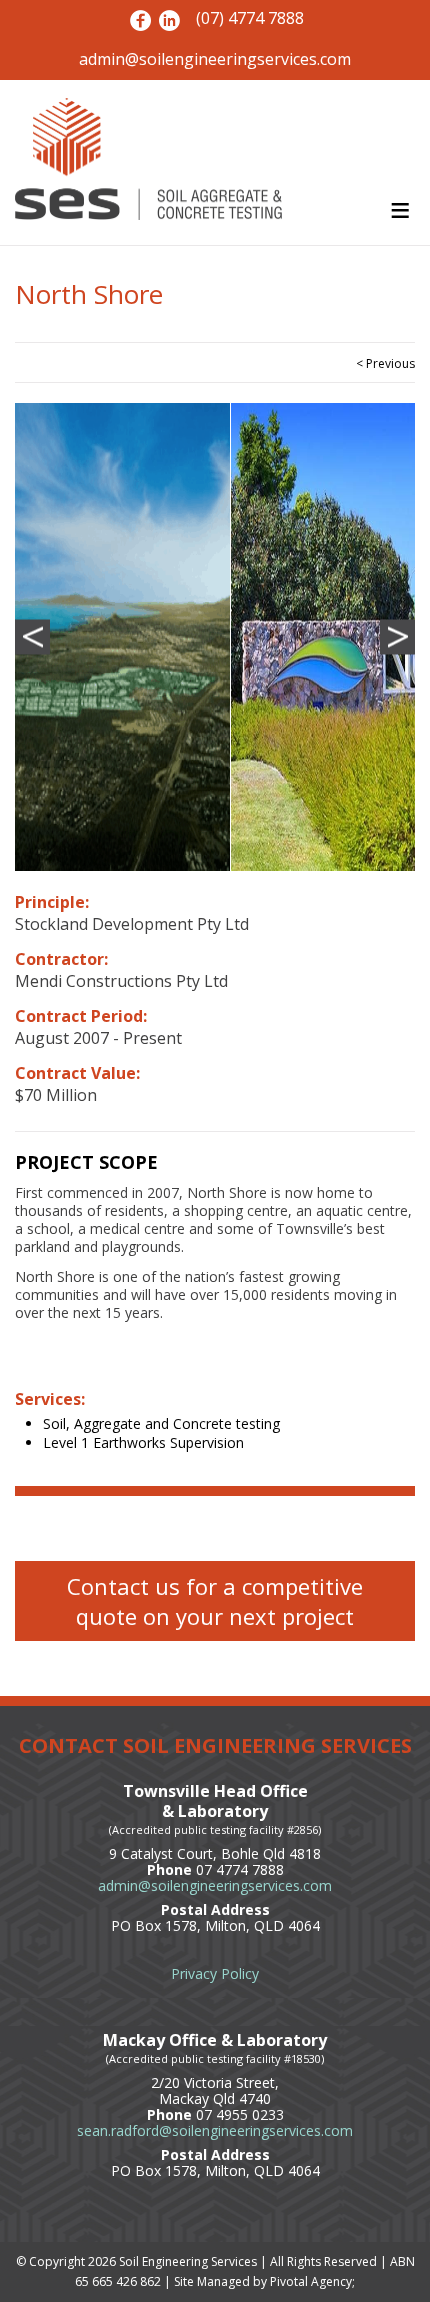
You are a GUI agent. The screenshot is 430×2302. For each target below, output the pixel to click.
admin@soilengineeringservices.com (215, 59)
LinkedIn (169, 20)
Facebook (140, 20)
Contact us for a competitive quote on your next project (215, 1601)
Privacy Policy (215, 1973)
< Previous (385, 363)
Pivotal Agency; (312, 2281)
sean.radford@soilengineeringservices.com (215, 2130)
